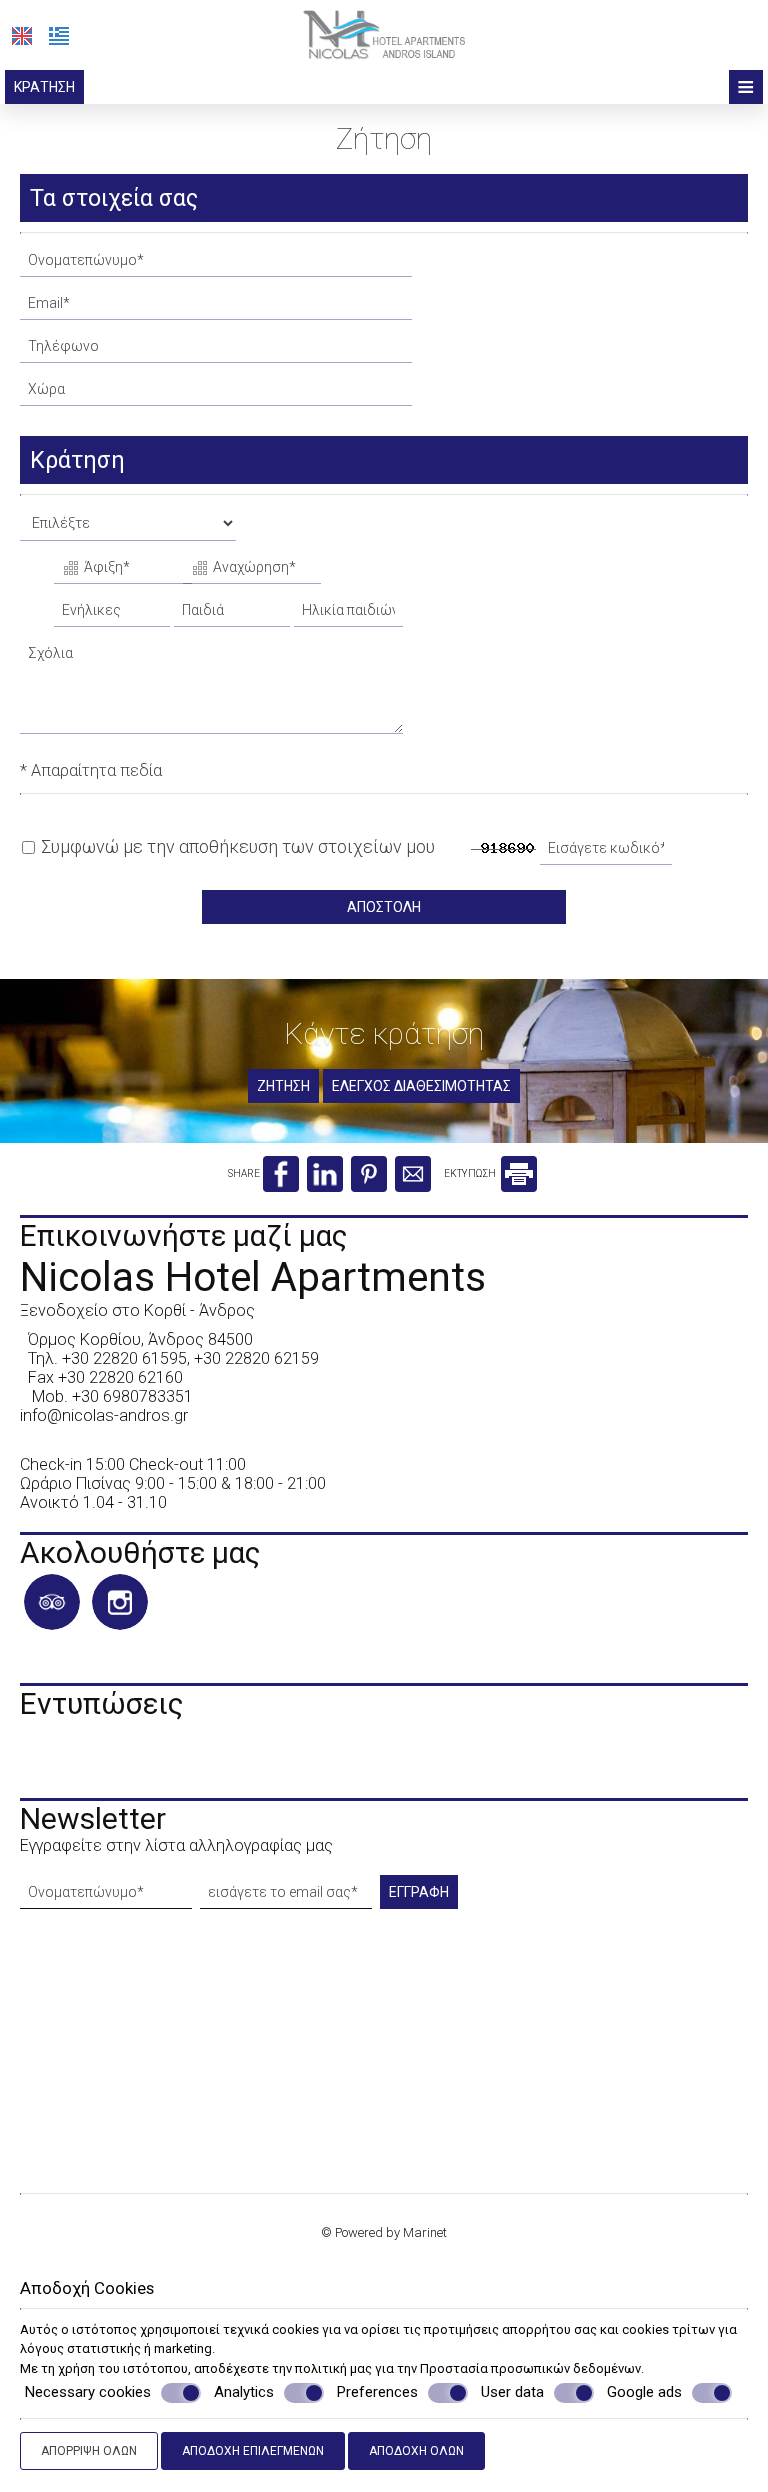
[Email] (218, 308)
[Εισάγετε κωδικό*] (608, 853)
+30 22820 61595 (124, 1358)
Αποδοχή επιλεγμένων (253, 2451)
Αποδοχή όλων (416, 2451)
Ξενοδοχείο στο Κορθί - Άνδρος (137, 1310)
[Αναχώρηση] (245, 572)
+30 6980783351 (132, 1396)
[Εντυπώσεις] (30, 1762)
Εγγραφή (419, 1892)
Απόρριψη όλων (89, 2451)
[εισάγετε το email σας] (288, 1897)
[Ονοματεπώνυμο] (218, 265)
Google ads (644, 2392)
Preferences (377, 2392)
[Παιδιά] (232, 615)
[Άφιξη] (116, 572)
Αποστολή (384, 907)
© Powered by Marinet (384, 2232)
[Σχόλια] (213, 693)
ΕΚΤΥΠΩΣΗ (471, 1173)
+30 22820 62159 (256, 1358)
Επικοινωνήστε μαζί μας (184, 1235)
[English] (22, 36)
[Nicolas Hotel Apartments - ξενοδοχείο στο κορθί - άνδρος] (384, 33)
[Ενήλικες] (112, 615)
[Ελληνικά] (59, 36)
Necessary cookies (88, 2392)
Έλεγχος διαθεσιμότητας (421, 1086)
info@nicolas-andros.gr (104, 1415)
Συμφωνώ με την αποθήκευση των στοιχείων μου (236, 846)
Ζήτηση (283, 1086)
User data (512, 2392)
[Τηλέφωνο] (218, 351)
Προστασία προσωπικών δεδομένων (530, 2368)
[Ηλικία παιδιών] (345, 615)
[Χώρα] (218, 394)
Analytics (244, 2392)
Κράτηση (44, 87)
